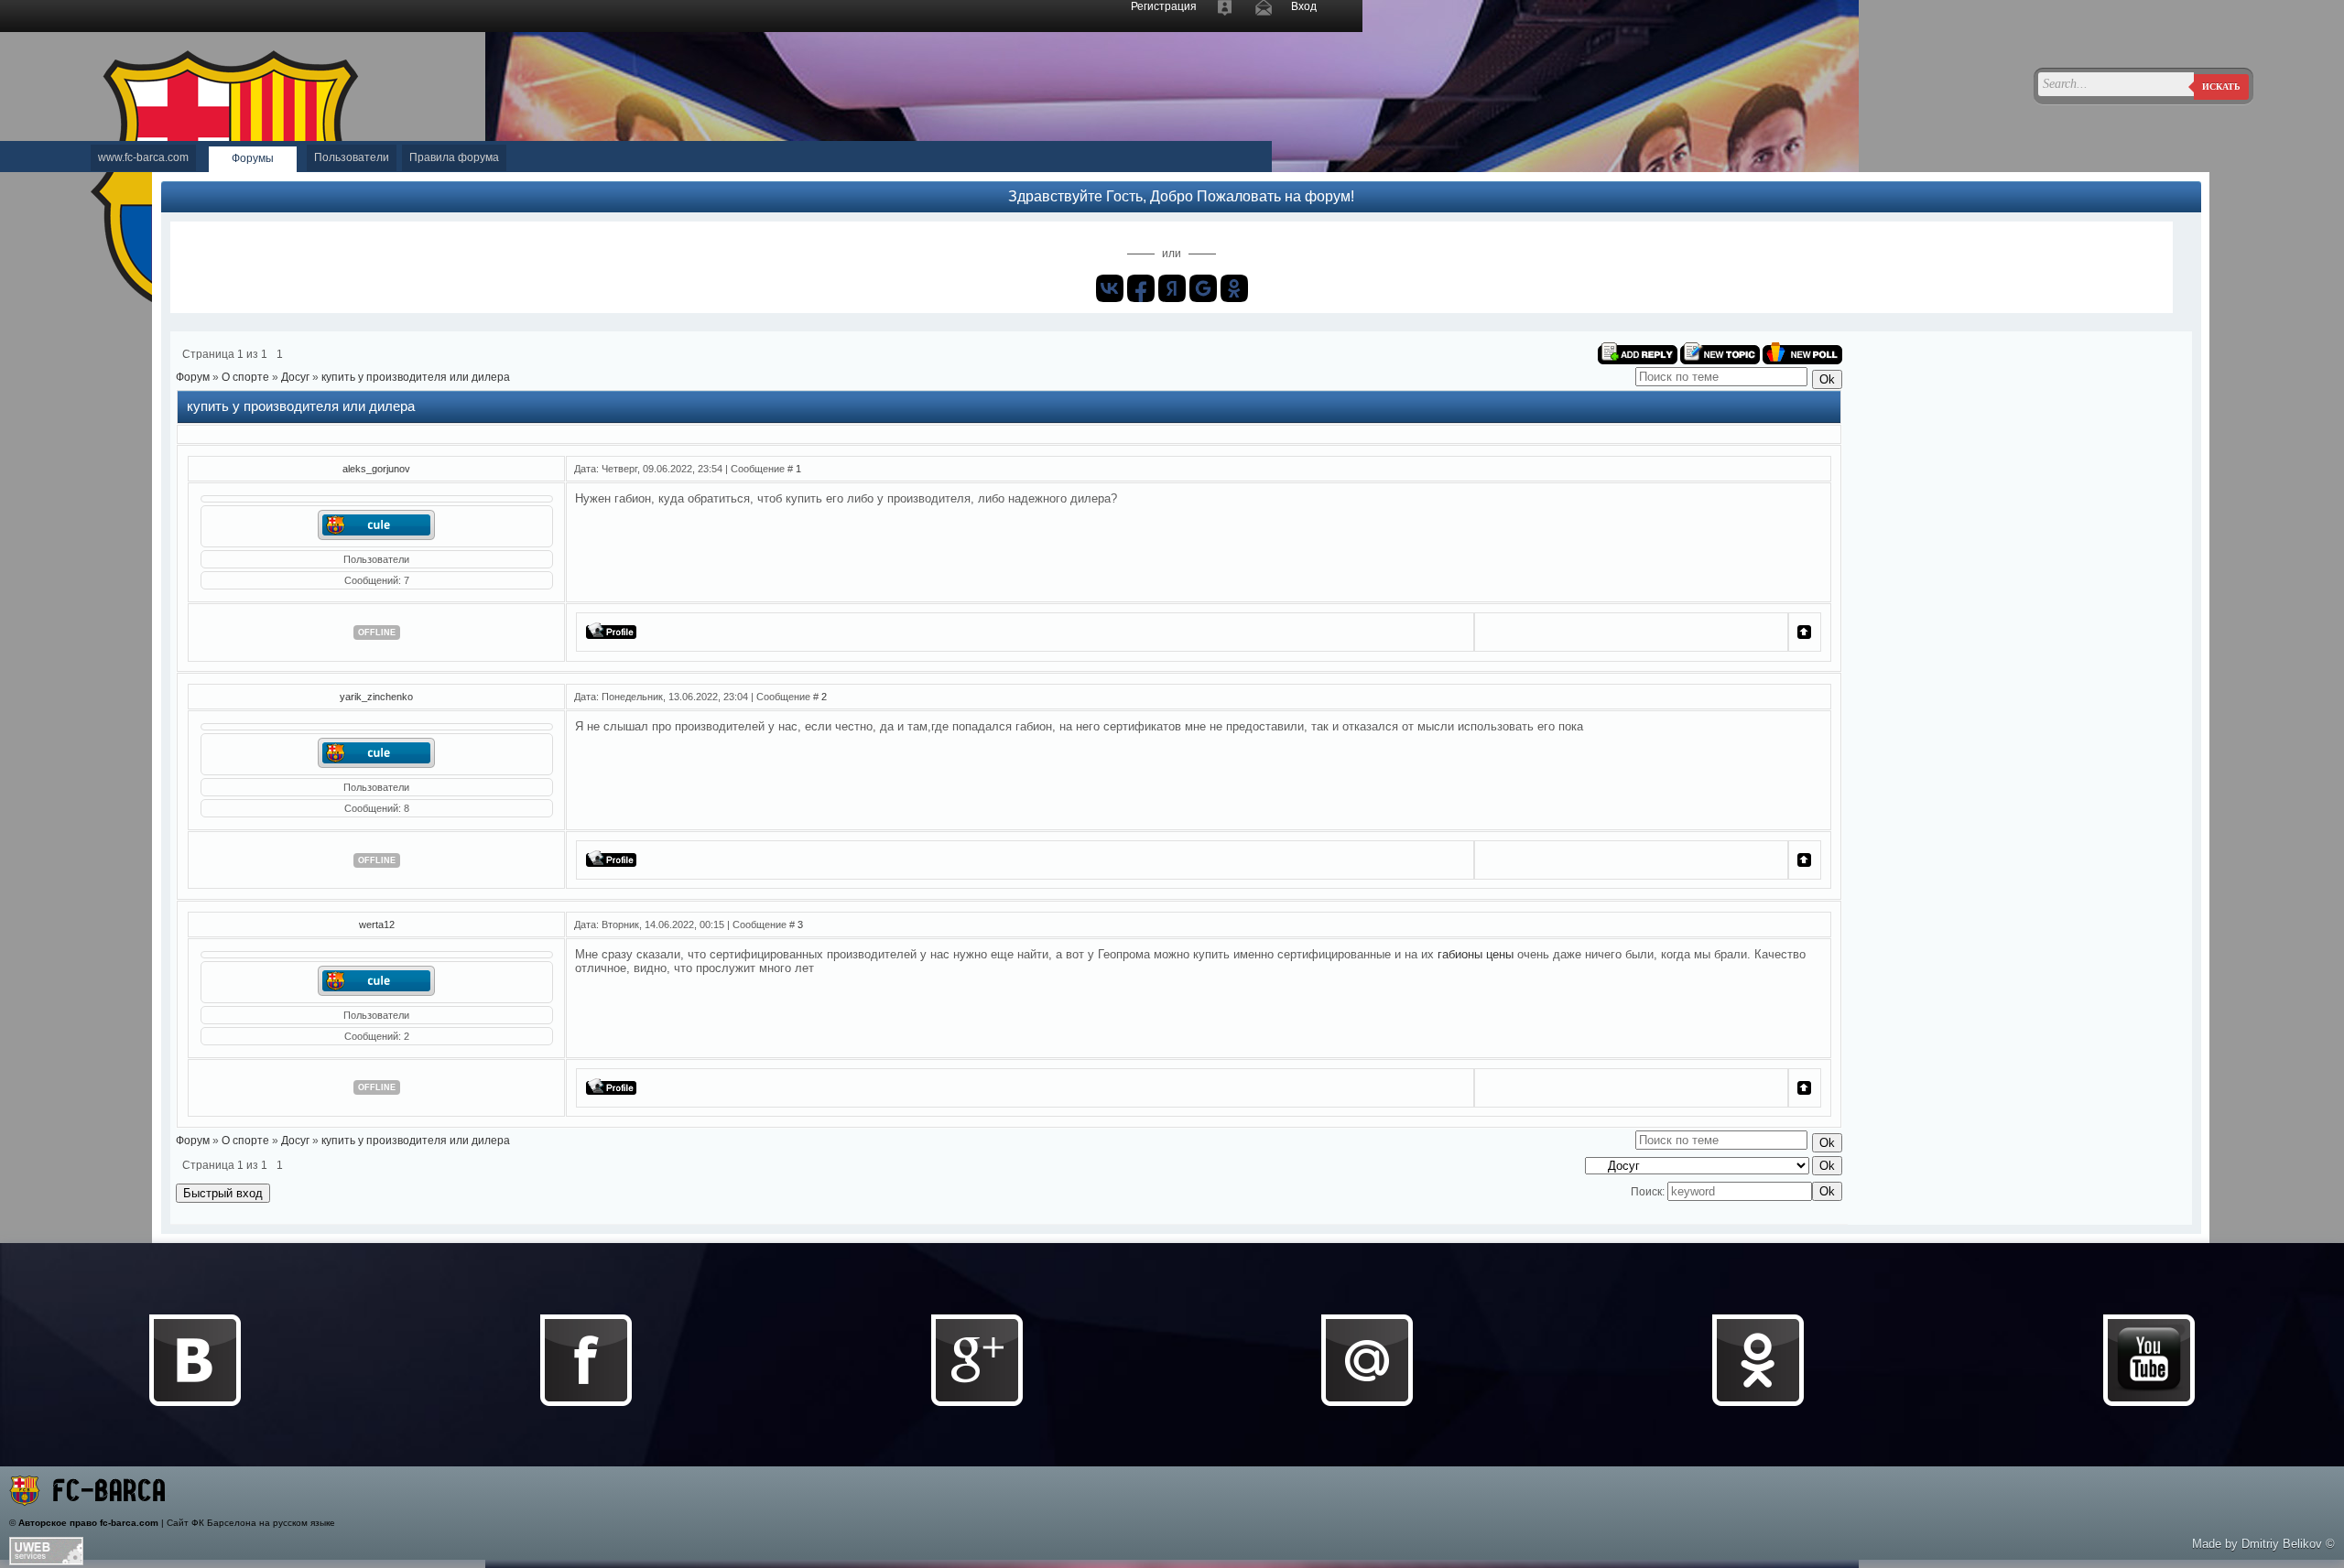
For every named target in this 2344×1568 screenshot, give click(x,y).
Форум (193, 377)
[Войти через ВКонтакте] (1110, 288)
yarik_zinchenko (376, 697)
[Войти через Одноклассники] (1234, 288)
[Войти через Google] (1203, 288)
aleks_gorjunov (376, 469)
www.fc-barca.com (143, 157)
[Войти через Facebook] (1141, 288)
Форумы (253, 158)
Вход (1304, 6)
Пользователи (352, 157)
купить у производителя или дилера (416, 377)
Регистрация (1164, 6)
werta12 (377, 925)
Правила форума (454, 157)
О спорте (245, 377)
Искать (2221, 87)
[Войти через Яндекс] (1172, 288)
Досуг (295, 377)
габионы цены (1476, 954)
